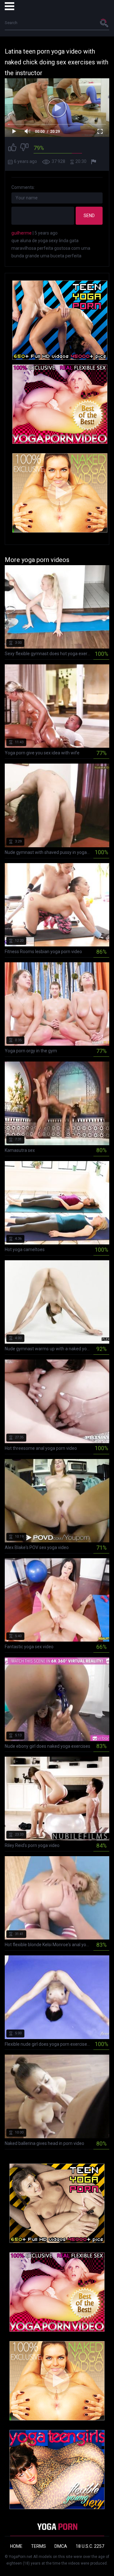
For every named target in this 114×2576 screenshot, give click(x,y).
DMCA (61, 2546)
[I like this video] (12, 148)
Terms (38, 2546)
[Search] (104, 23)
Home (16, 2546)
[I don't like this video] (24, 148)
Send (89, 216)
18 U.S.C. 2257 (90, 2546)
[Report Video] (94, 162)
